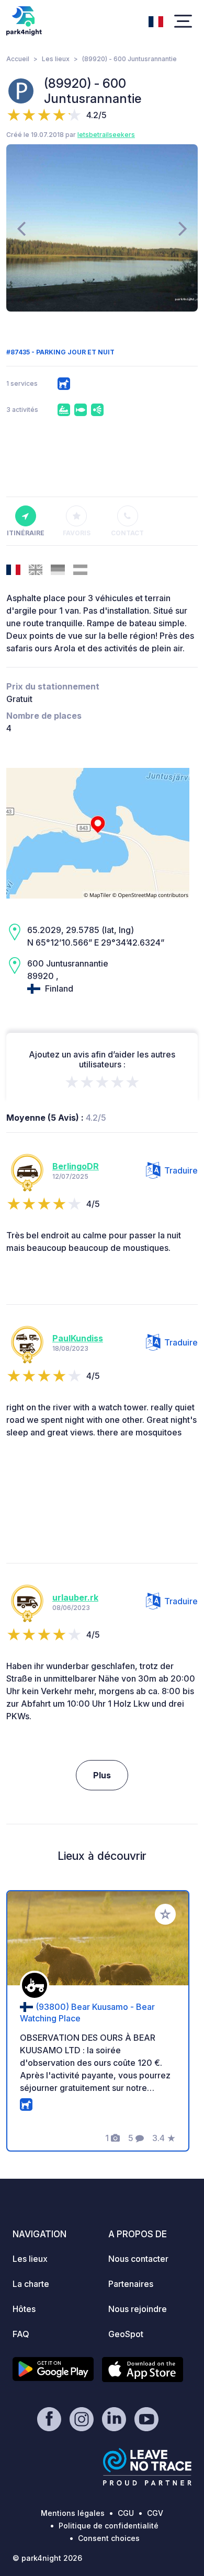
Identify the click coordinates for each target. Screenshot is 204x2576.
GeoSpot (126, 2334)
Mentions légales (73, 2513)
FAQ (21, 2334)
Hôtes (24, 2309)
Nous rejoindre (138, 2309)
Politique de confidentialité (109, 2526)
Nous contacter (138, 2259)
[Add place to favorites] (165, 1914)
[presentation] (21, 228)
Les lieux (56, 59)
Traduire (181, 1170)
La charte (31, 2284)
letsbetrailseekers (106, 135)
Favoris (77, 533)
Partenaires (131, 2284)
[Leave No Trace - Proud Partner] (148, 2467)
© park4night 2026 (47, 2558)
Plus (102, 1775)
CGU (126, 2513)
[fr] (156, 20)
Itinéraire (26, 533)
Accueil (18, 59)
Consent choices (109, 2538)
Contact (127, 533)
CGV (155, 2513)
